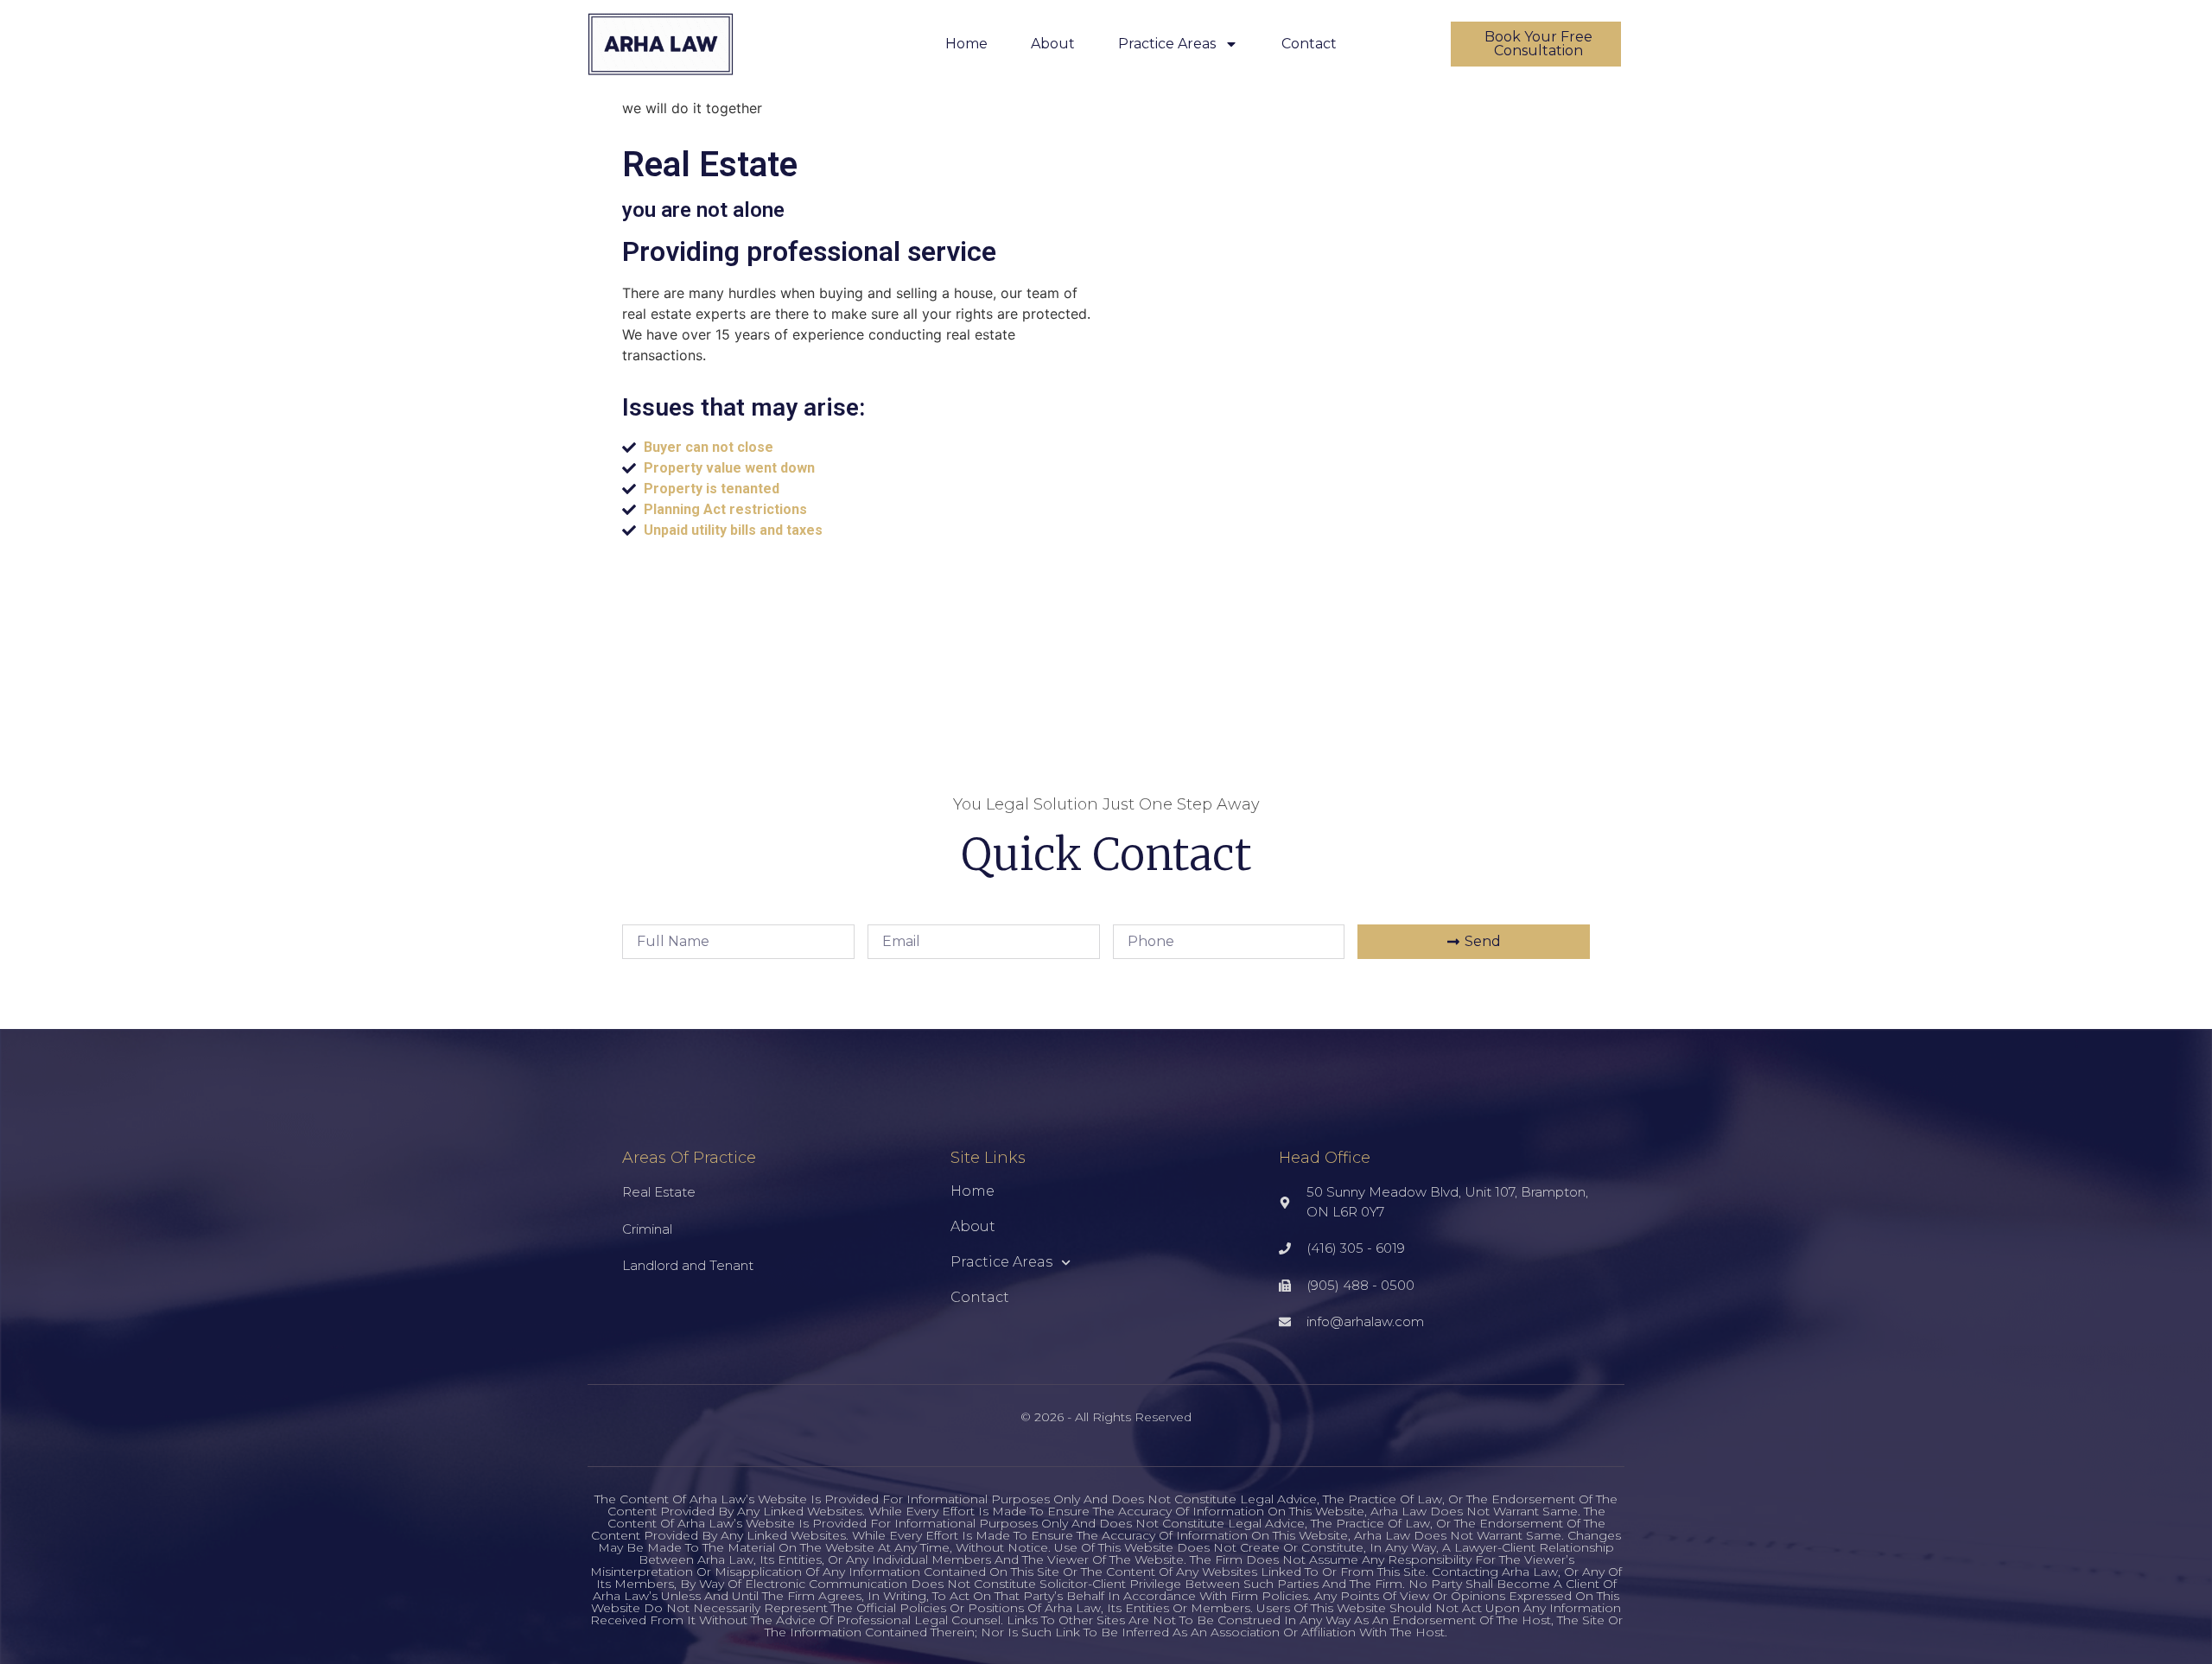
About (1053, 44)
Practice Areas (1167, 44)
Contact (1309, 44)
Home (966, 44)
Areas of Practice (689, 1158)
